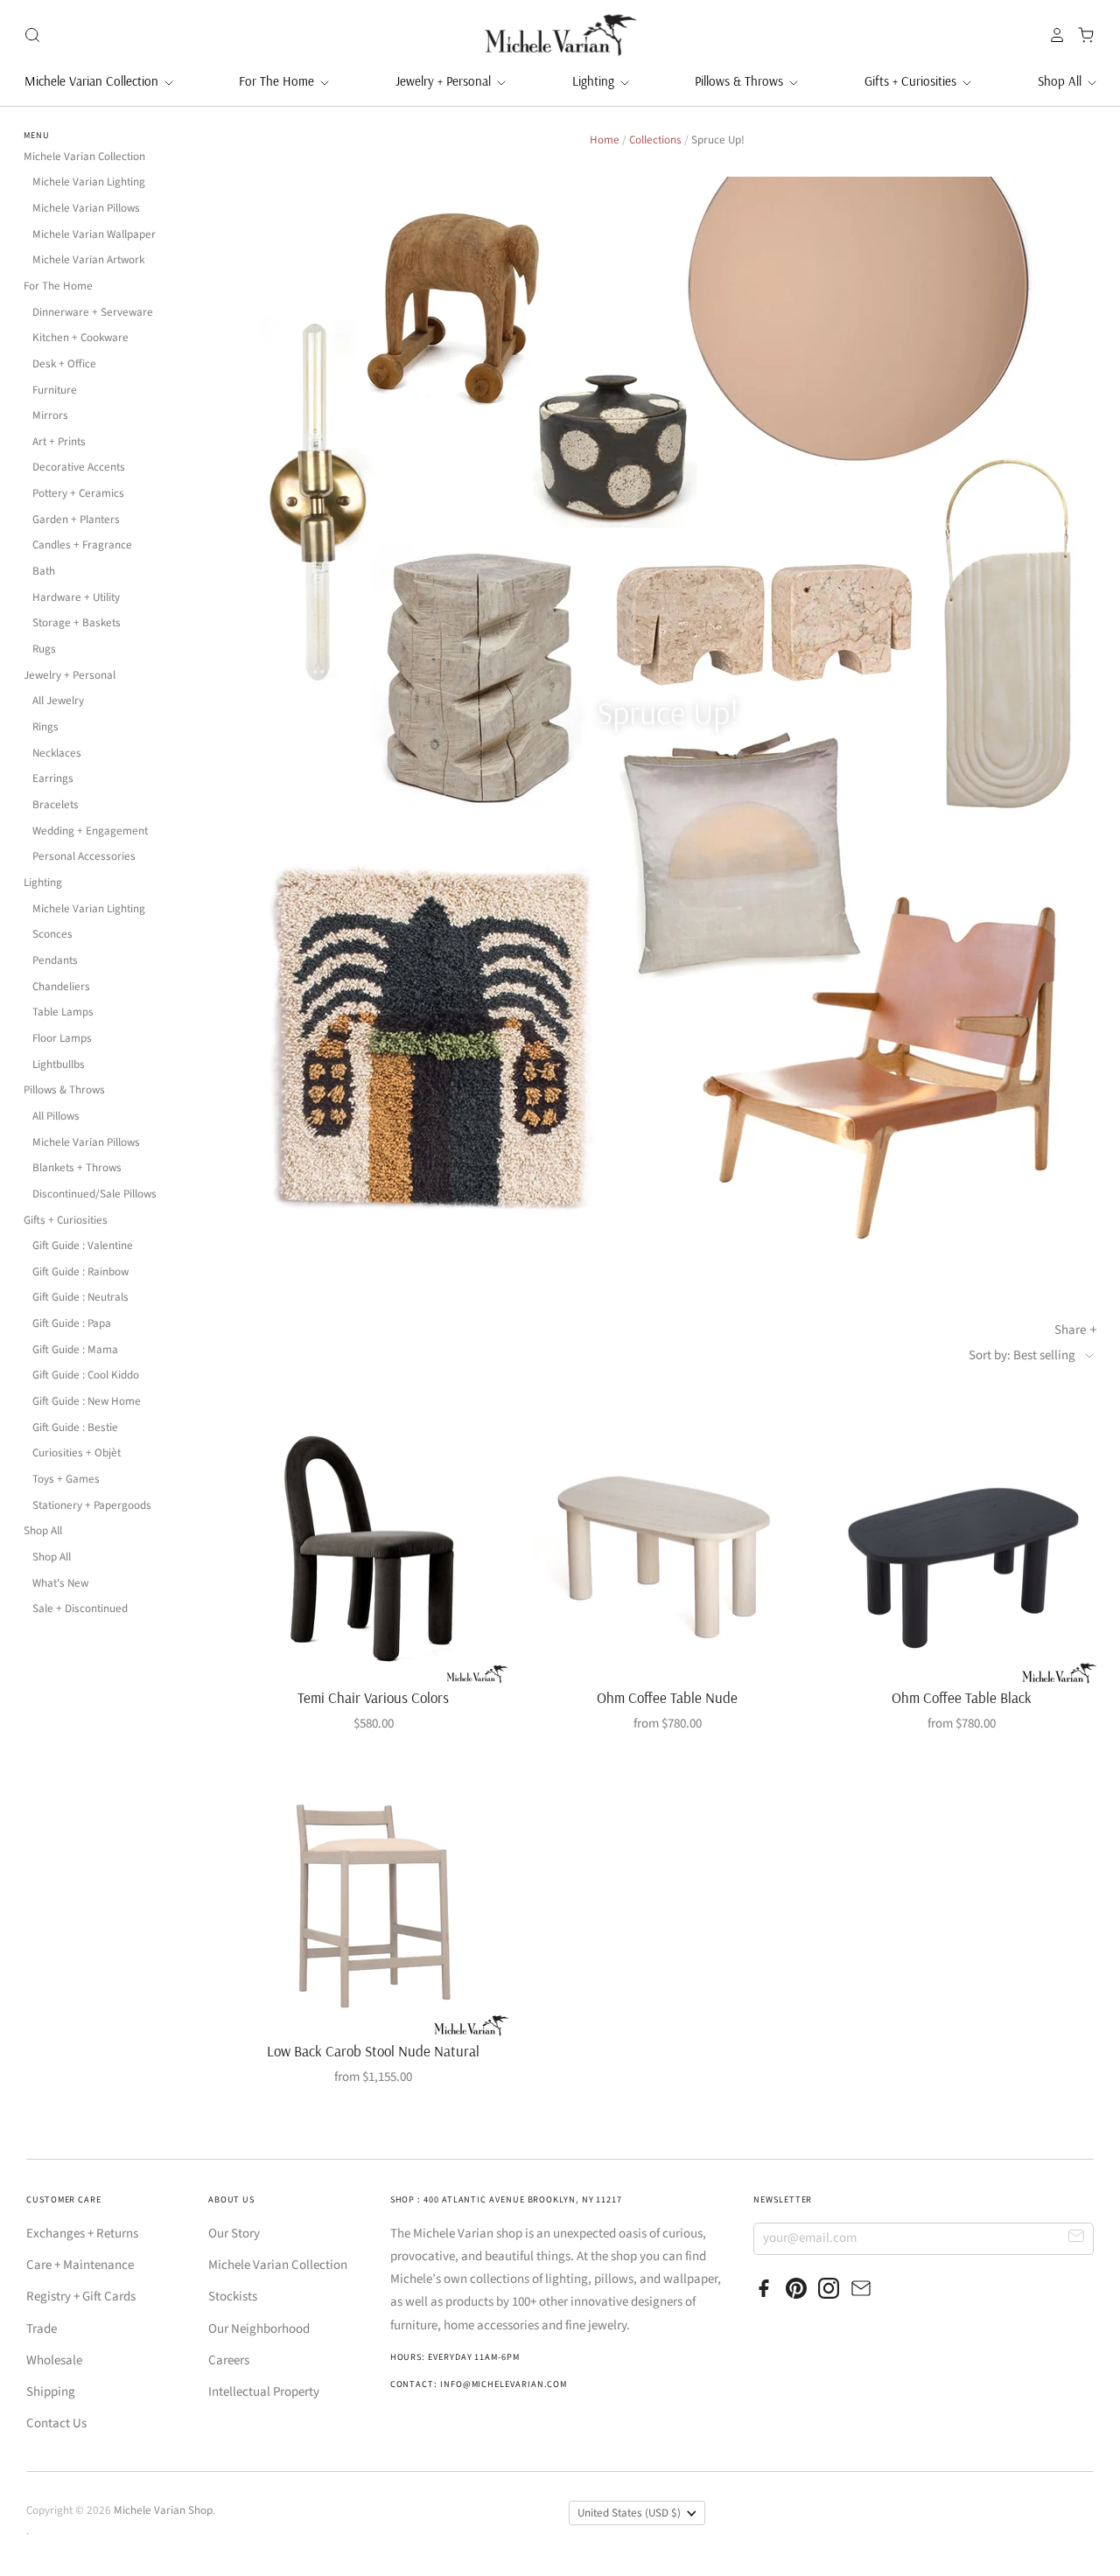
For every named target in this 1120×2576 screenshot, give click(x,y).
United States (629, 2513)
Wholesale (54, 2360)
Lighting (595, 81)
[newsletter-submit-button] (1077, 2238)
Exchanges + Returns (82, 2234)
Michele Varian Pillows (86, 208)
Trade (42, 2329)
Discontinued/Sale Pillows (94, 1194)
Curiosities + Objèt (77, 1453)
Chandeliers (61, 987)
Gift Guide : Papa (72, 1323)
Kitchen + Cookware (80, 338)
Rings (45, 727)
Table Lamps (63, 1012)
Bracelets (56, 805)
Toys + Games (66, 1479)
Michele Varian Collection (93, 81)
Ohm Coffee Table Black (962, 1697)
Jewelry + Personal (445, 81)
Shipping (51, 2392)
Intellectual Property (264, 2392)
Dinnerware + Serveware (93, 312)
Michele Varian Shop (163, 2510)
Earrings (53, 778)
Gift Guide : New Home (87, 1401)
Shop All (1061, 81)
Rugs (44, 649)
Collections (655, 140)
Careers (229, 2360)
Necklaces (57, 753)
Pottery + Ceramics (78, 493)
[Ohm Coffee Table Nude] (667, 1548)
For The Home (278, 81)
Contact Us (56, 2423)
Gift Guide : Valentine (83, 1246)
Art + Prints (59, 442)
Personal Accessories (84, 856)
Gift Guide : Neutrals (80, 1297)
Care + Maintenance (80, 2265)
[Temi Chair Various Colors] (373, 1548)
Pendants (55, 960)
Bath (44, 571)
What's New (60, 1583)
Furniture (55, 390)
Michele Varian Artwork (88, 260)
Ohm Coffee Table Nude (667, 1697)
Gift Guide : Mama (75, 1350)
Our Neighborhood (259, 2329)
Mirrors (50, 415)
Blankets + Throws (77, 1168)
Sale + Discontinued (80, 1609)
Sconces (52, 934)
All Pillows (56, 1116)
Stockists (233, 2297)
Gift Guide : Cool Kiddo (86, 1375)
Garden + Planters (76, 520)
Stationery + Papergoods (92, 1505)
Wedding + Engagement (90, 831)
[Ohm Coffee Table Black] (961, 1548)
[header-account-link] (1053, 35)
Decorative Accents (79, 467)
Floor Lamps (62, 1038)
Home (605, 140)
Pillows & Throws (741, 81)
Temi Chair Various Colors (373, 1697)
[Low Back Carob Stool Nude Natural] (373, 1901)
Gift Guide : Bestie (75, 1428)
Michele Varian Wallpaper (94, 234)
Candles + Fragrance (82, 545)
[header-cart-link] (1081, 35)
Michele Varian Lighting (89, 182)
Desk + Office (64, 364)
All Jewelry (58, 701)
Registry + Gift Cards (81, 2297)
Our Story (234, 2234)
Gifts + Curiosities (912, 81)
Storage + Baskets (77, 623)
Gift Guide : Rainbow (80, 1272)
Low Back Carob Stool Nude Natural (373, 2051)
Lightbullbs (59, 1065)
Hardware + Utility (76, 597)
